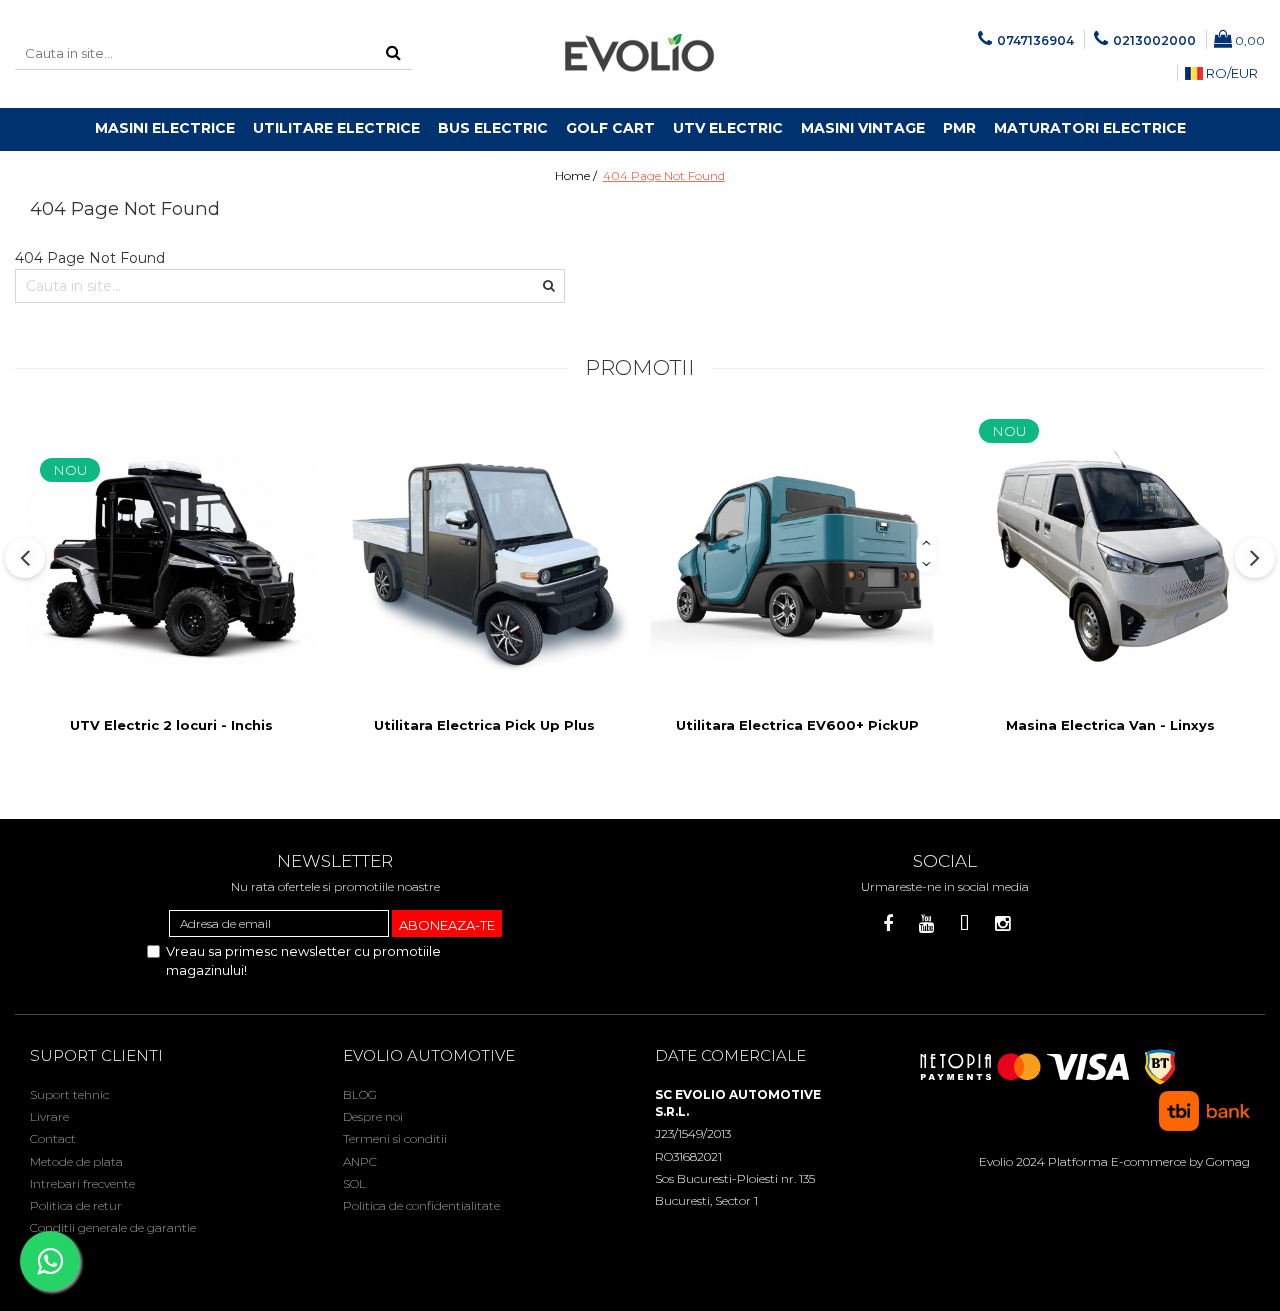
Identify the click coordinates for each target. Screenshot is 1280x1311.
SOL (354, 1183)
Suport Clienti (96, 1055)
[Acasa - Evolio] (640, 54)
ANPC (360, 1161)
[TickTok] (964, 924)
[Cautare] (394, 53)
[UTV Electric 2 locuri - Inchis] (171, 560)
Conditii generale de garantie (113, 1227)
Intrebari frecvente (82, 1183)
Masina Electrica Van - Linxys (1110, 725)
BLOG (360, 1094)
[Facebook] (888, 924)
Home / (577, 175)
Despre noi (373, 1116)
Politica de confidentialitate (421, 1205)
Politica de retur (76, 1205)
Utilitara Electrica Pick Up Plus (484, 725)
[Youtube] (926, 924)
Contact (53, 1138)
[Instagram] (1002, 924)
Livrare (49, 1116)
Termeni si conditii (395, 1138)
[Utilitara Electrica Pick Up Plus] (484, 560)
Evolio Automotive (429, 1055)
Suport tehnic (69, 1094)
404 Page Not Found (664, 175)
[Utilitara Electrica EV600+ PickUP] (797, 560)
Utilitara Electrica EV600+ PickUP (797, 725)
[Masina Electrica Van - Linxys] (1110, 560)
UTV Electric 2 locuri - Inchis (171, 725)
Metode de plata (76, 1161)
